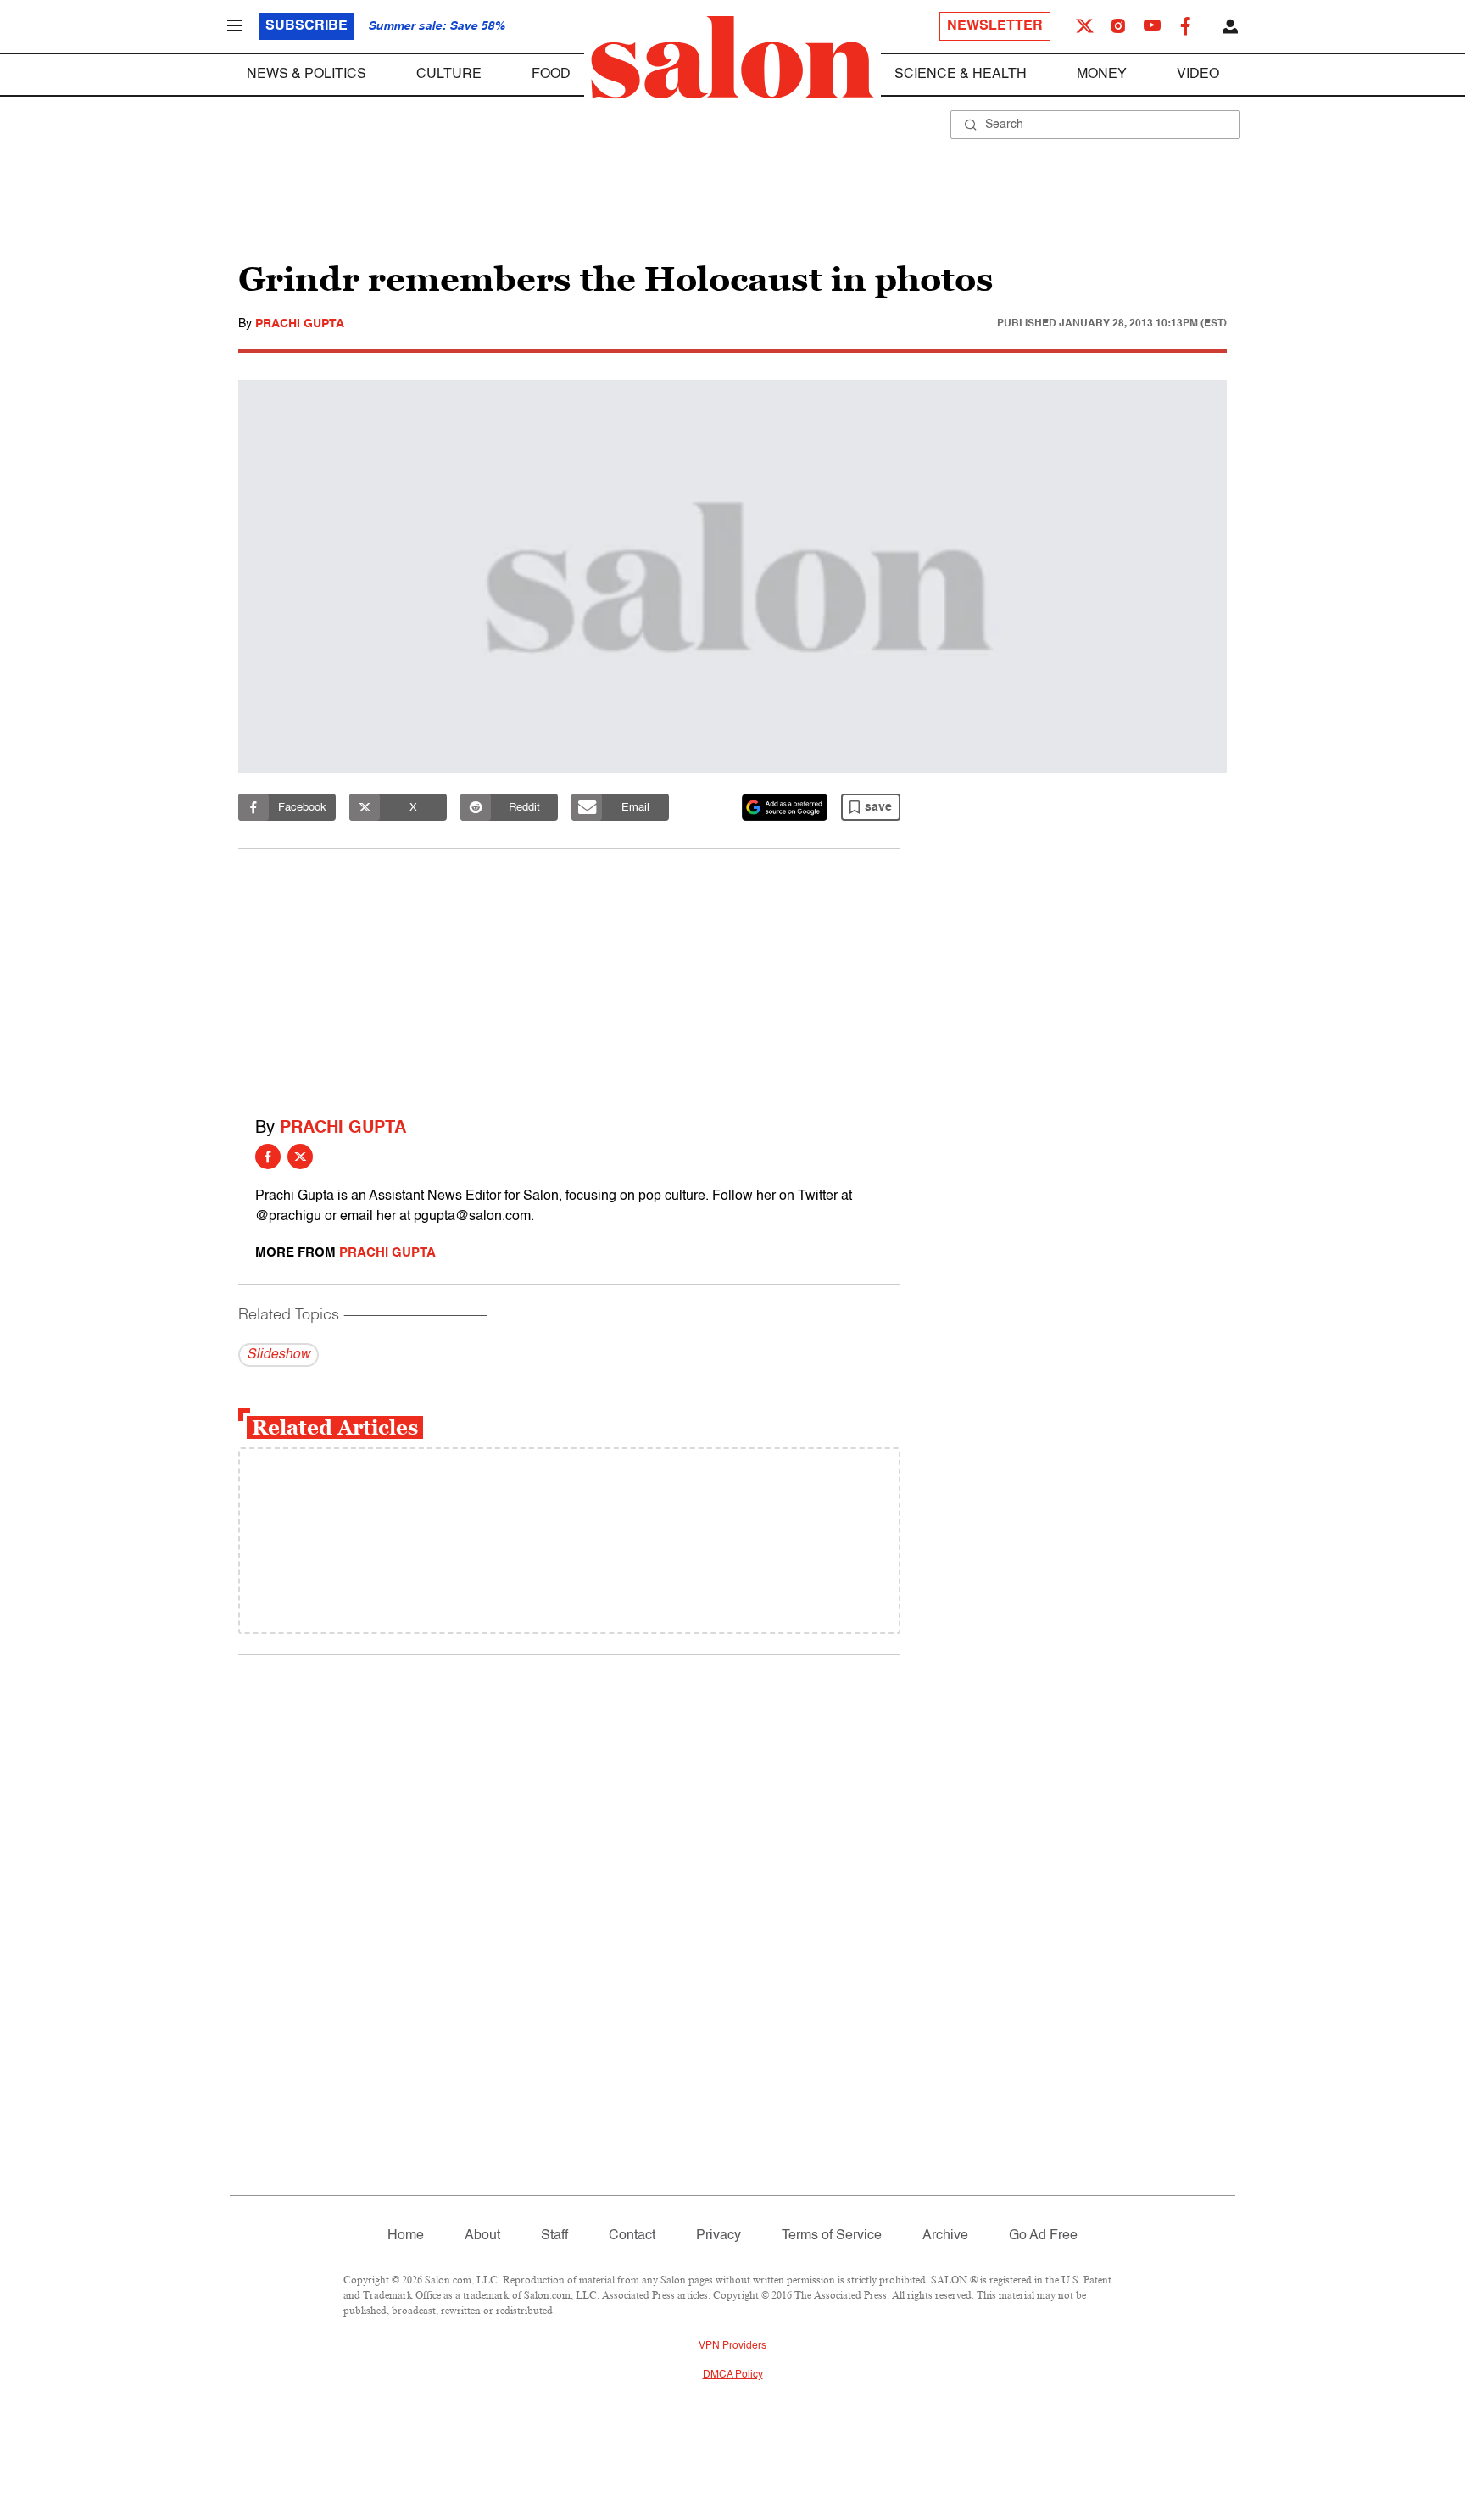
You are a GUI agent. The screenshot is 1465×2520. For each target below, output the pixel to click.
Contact (632, 2236)
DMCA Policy (733, 2375)
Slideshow (279, 1355)
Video (1198, 75)
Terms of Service (832, 2236)
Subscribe (306, 26)
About (482, 2236)
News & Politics (306, 75)
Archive (945, 2236)
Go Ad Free (1043, 2236)
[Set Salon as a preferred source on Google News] (785, 807)
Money (1102, 75)
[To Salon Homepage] (732, 58)
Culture (449, 75)
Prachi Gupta (300, 324)
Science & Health (961, 75)
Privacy (719, 2236)
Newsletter (995, 26)
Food (551, 75)
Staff (554, 2236)
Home (406, 2236)
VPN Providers (732, 2346)
